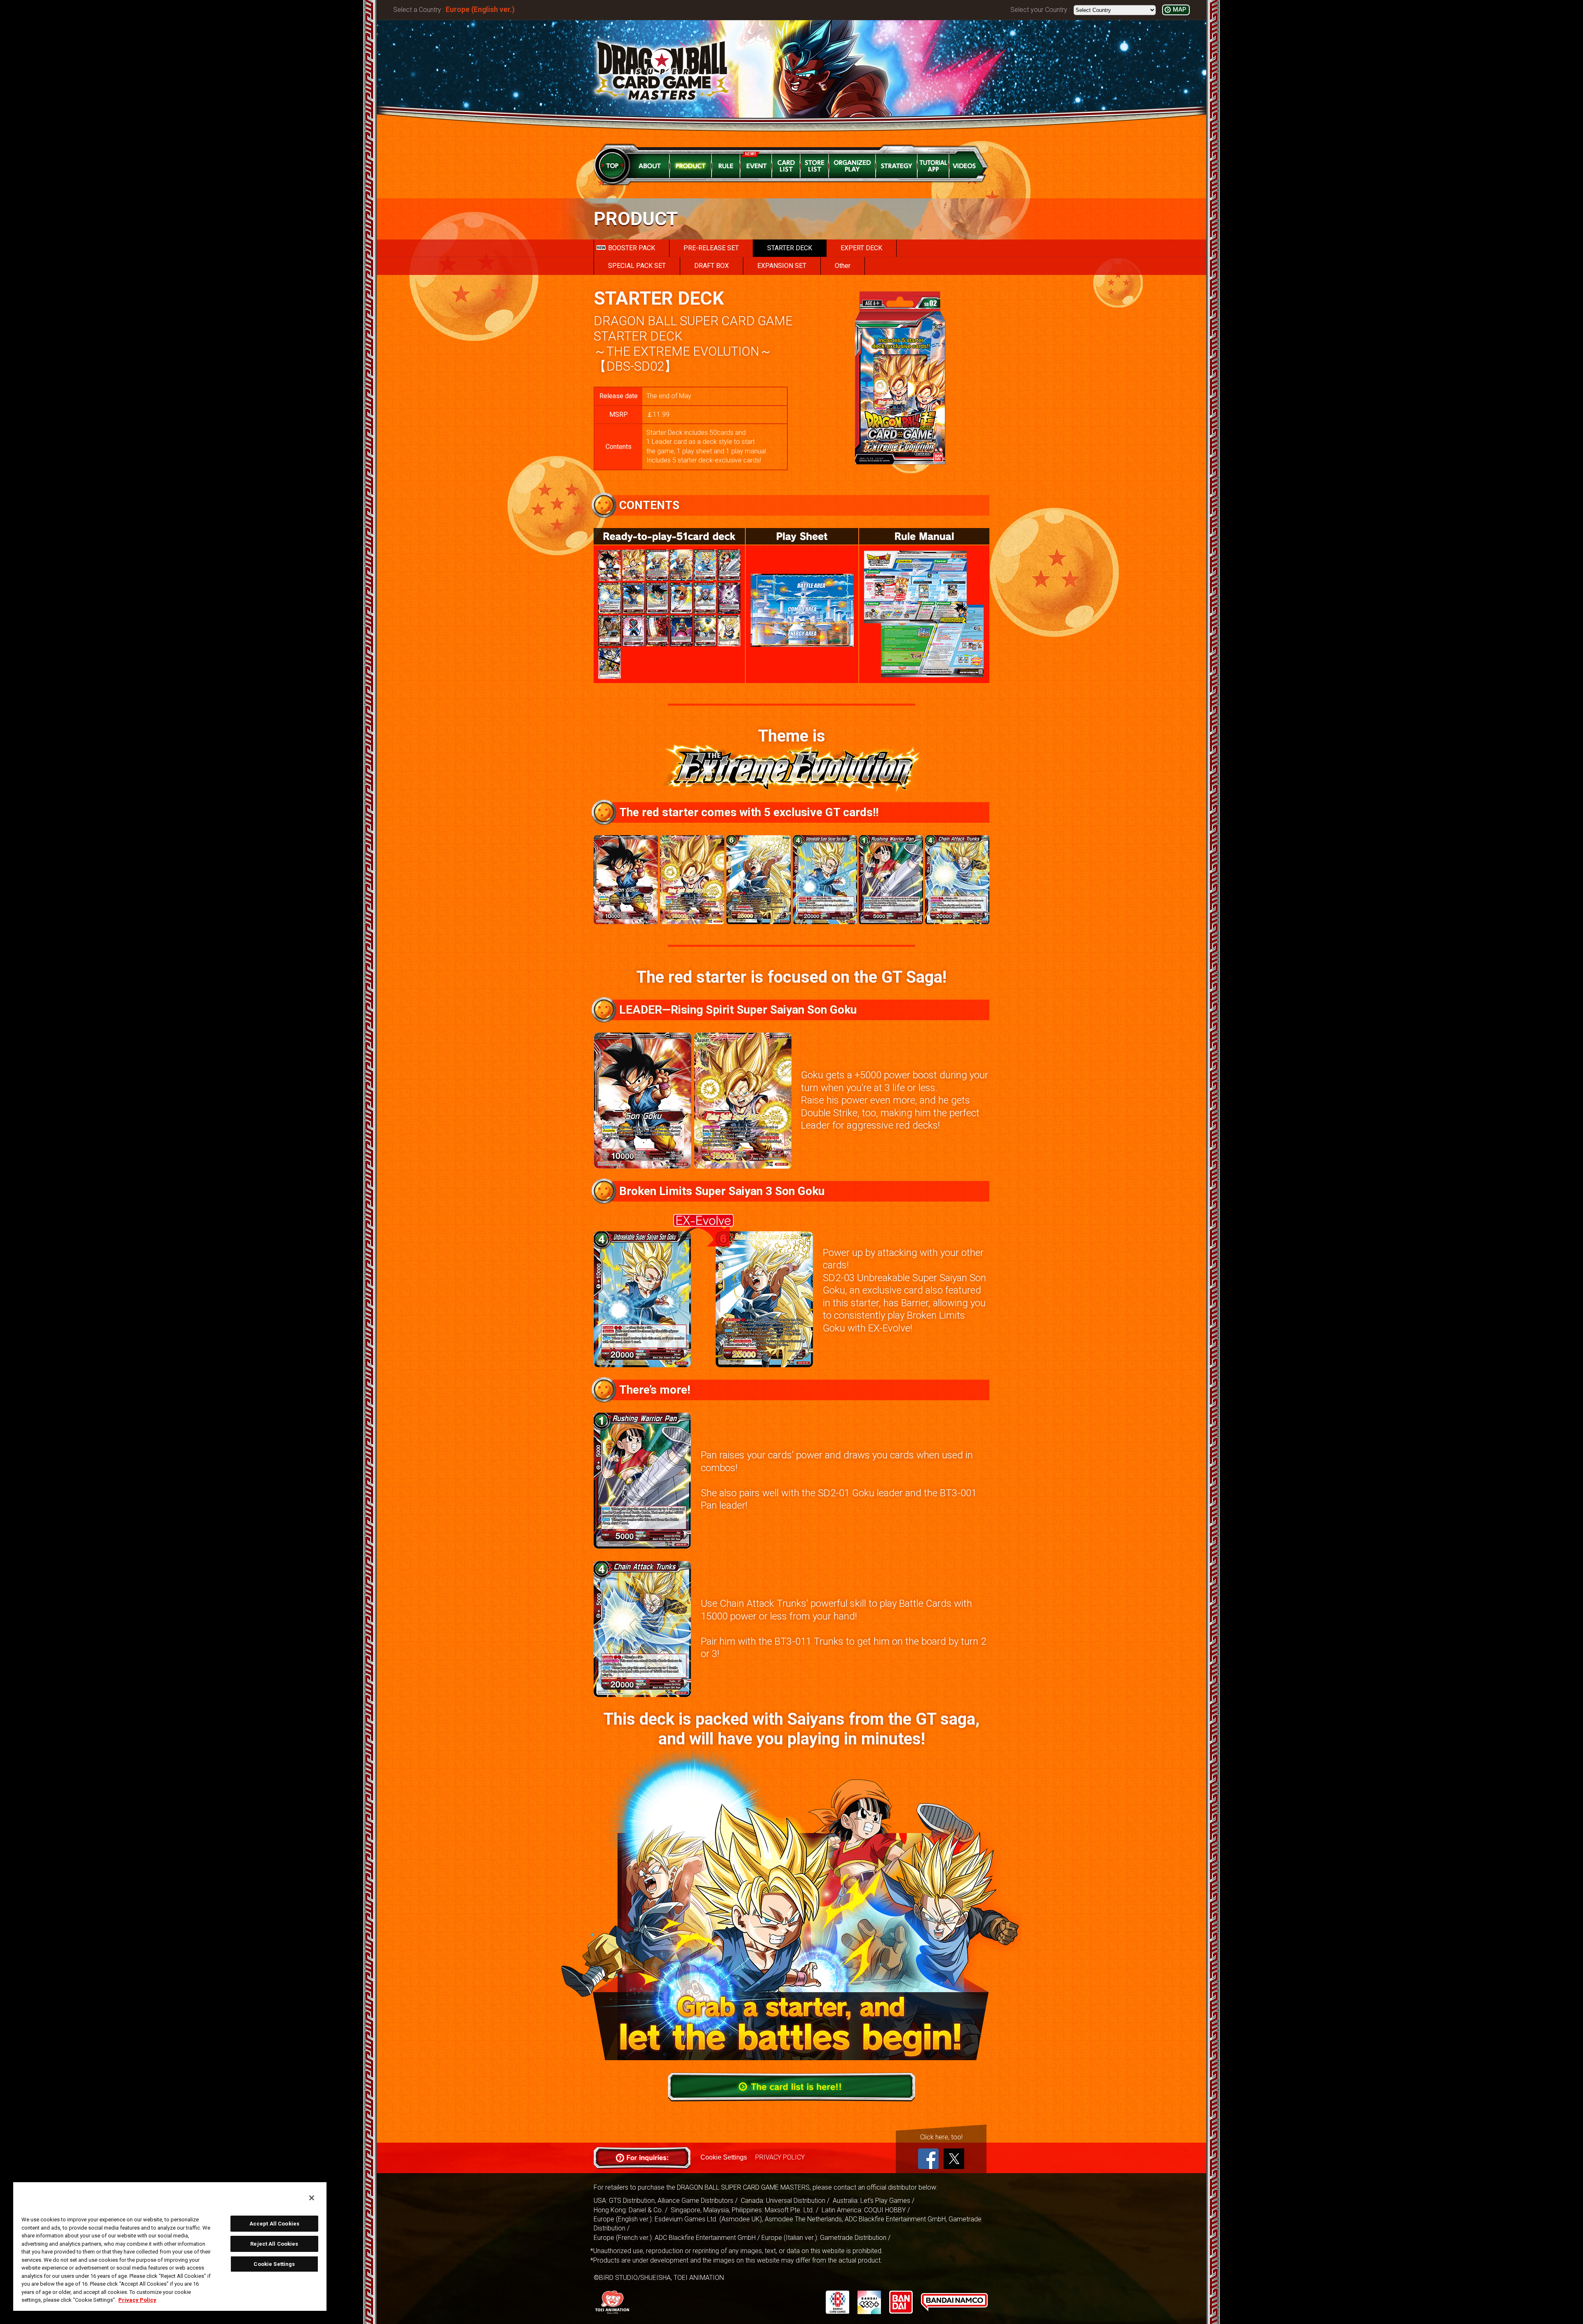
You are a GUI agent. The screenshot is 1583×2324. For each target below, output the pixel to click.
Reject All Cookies (274, 2244)
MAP (1179, 10)
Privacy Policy (137, 2300)
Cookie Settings (724, 2157)
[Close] (312, 2198)
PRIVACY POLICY (780, 2157)
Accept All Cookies (274, 2224)
